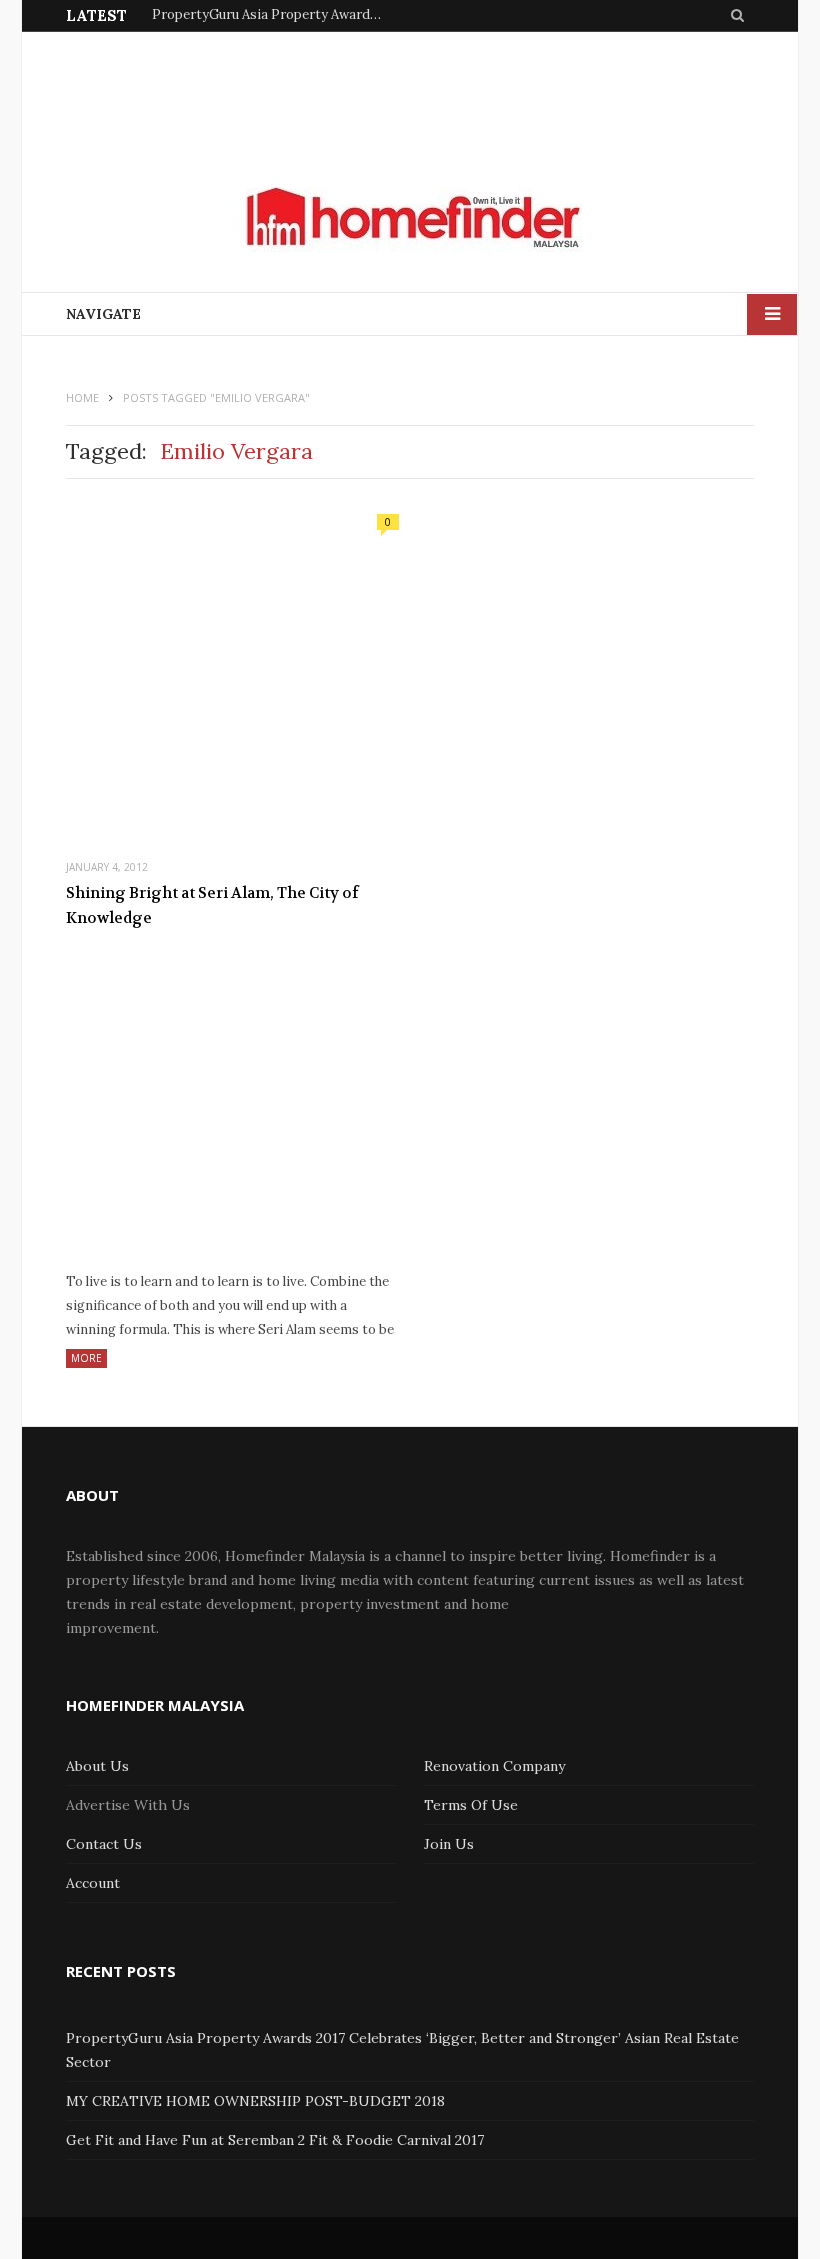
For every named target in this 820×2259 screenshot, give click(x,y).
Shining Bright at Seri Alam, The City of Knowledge (212, 906)
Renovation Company (494, 1766)
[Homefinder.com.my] (410, 218)
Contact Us (104, 1844)
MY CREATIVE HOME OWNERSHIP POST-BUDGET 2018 (255, 2101)
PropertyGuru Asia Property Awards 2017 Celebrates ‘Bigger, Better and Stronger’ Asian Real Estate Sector (272, 15)
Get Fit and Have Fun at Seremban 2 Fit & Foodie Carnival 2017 (275, 2140)
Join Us (449, 1844)
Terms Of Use (471, 1805)
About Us (97, 1766)
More (86, 1358)
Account (93, 1883)
